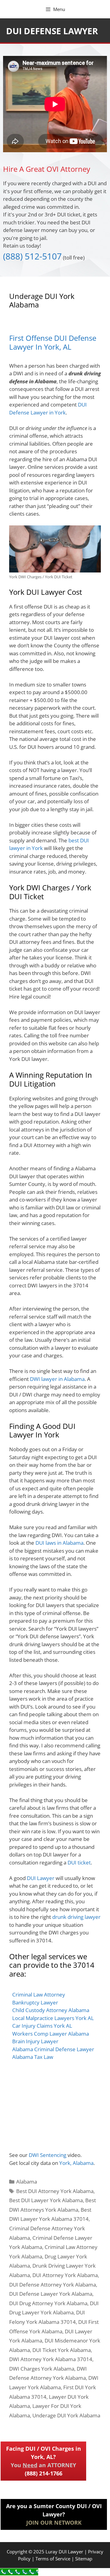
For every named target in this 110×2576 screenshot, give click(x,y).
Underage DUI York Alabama (66, 2415)
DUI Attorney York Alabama (65, 2275)
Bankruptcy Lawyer (35, 2002)
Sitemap (84, 2559)
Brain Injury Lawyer (35, 2041)
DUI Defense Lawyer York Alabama (51, 2294)
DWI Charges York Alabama (42, 2369)
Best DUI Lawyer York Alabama (46, 2200)
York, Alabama (76, 2163)
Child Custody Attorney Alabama (51, 2010)
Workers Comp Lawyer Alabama (51, 2034)
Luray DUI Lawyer (64, 2552)
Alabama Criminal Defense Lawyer (53, 2049)
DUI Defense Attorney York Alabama (53, 2285)
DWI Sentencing (48, 2155)
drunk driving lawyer (76, 1917)
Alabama (27, 2182)
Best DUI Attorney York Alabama (55, 2191)
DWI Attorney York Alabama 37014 (51, 2359)
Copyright (17, 2552)
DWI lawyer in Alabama (57, 1379)
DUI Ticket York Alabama (62, 2350)
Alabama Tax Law (33, 2057)
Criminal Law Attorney (39, 1995)
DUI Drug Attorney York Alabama (48, 2303)
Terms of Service (53, 2559)
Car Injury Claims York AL (42, 2026)
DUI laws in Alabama (59, 1543)
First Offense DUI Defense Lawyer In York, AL (53, 342)
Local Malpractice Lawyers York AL (53, 2018)
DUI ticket (79, 1862)
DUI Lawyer (41, 1878)
